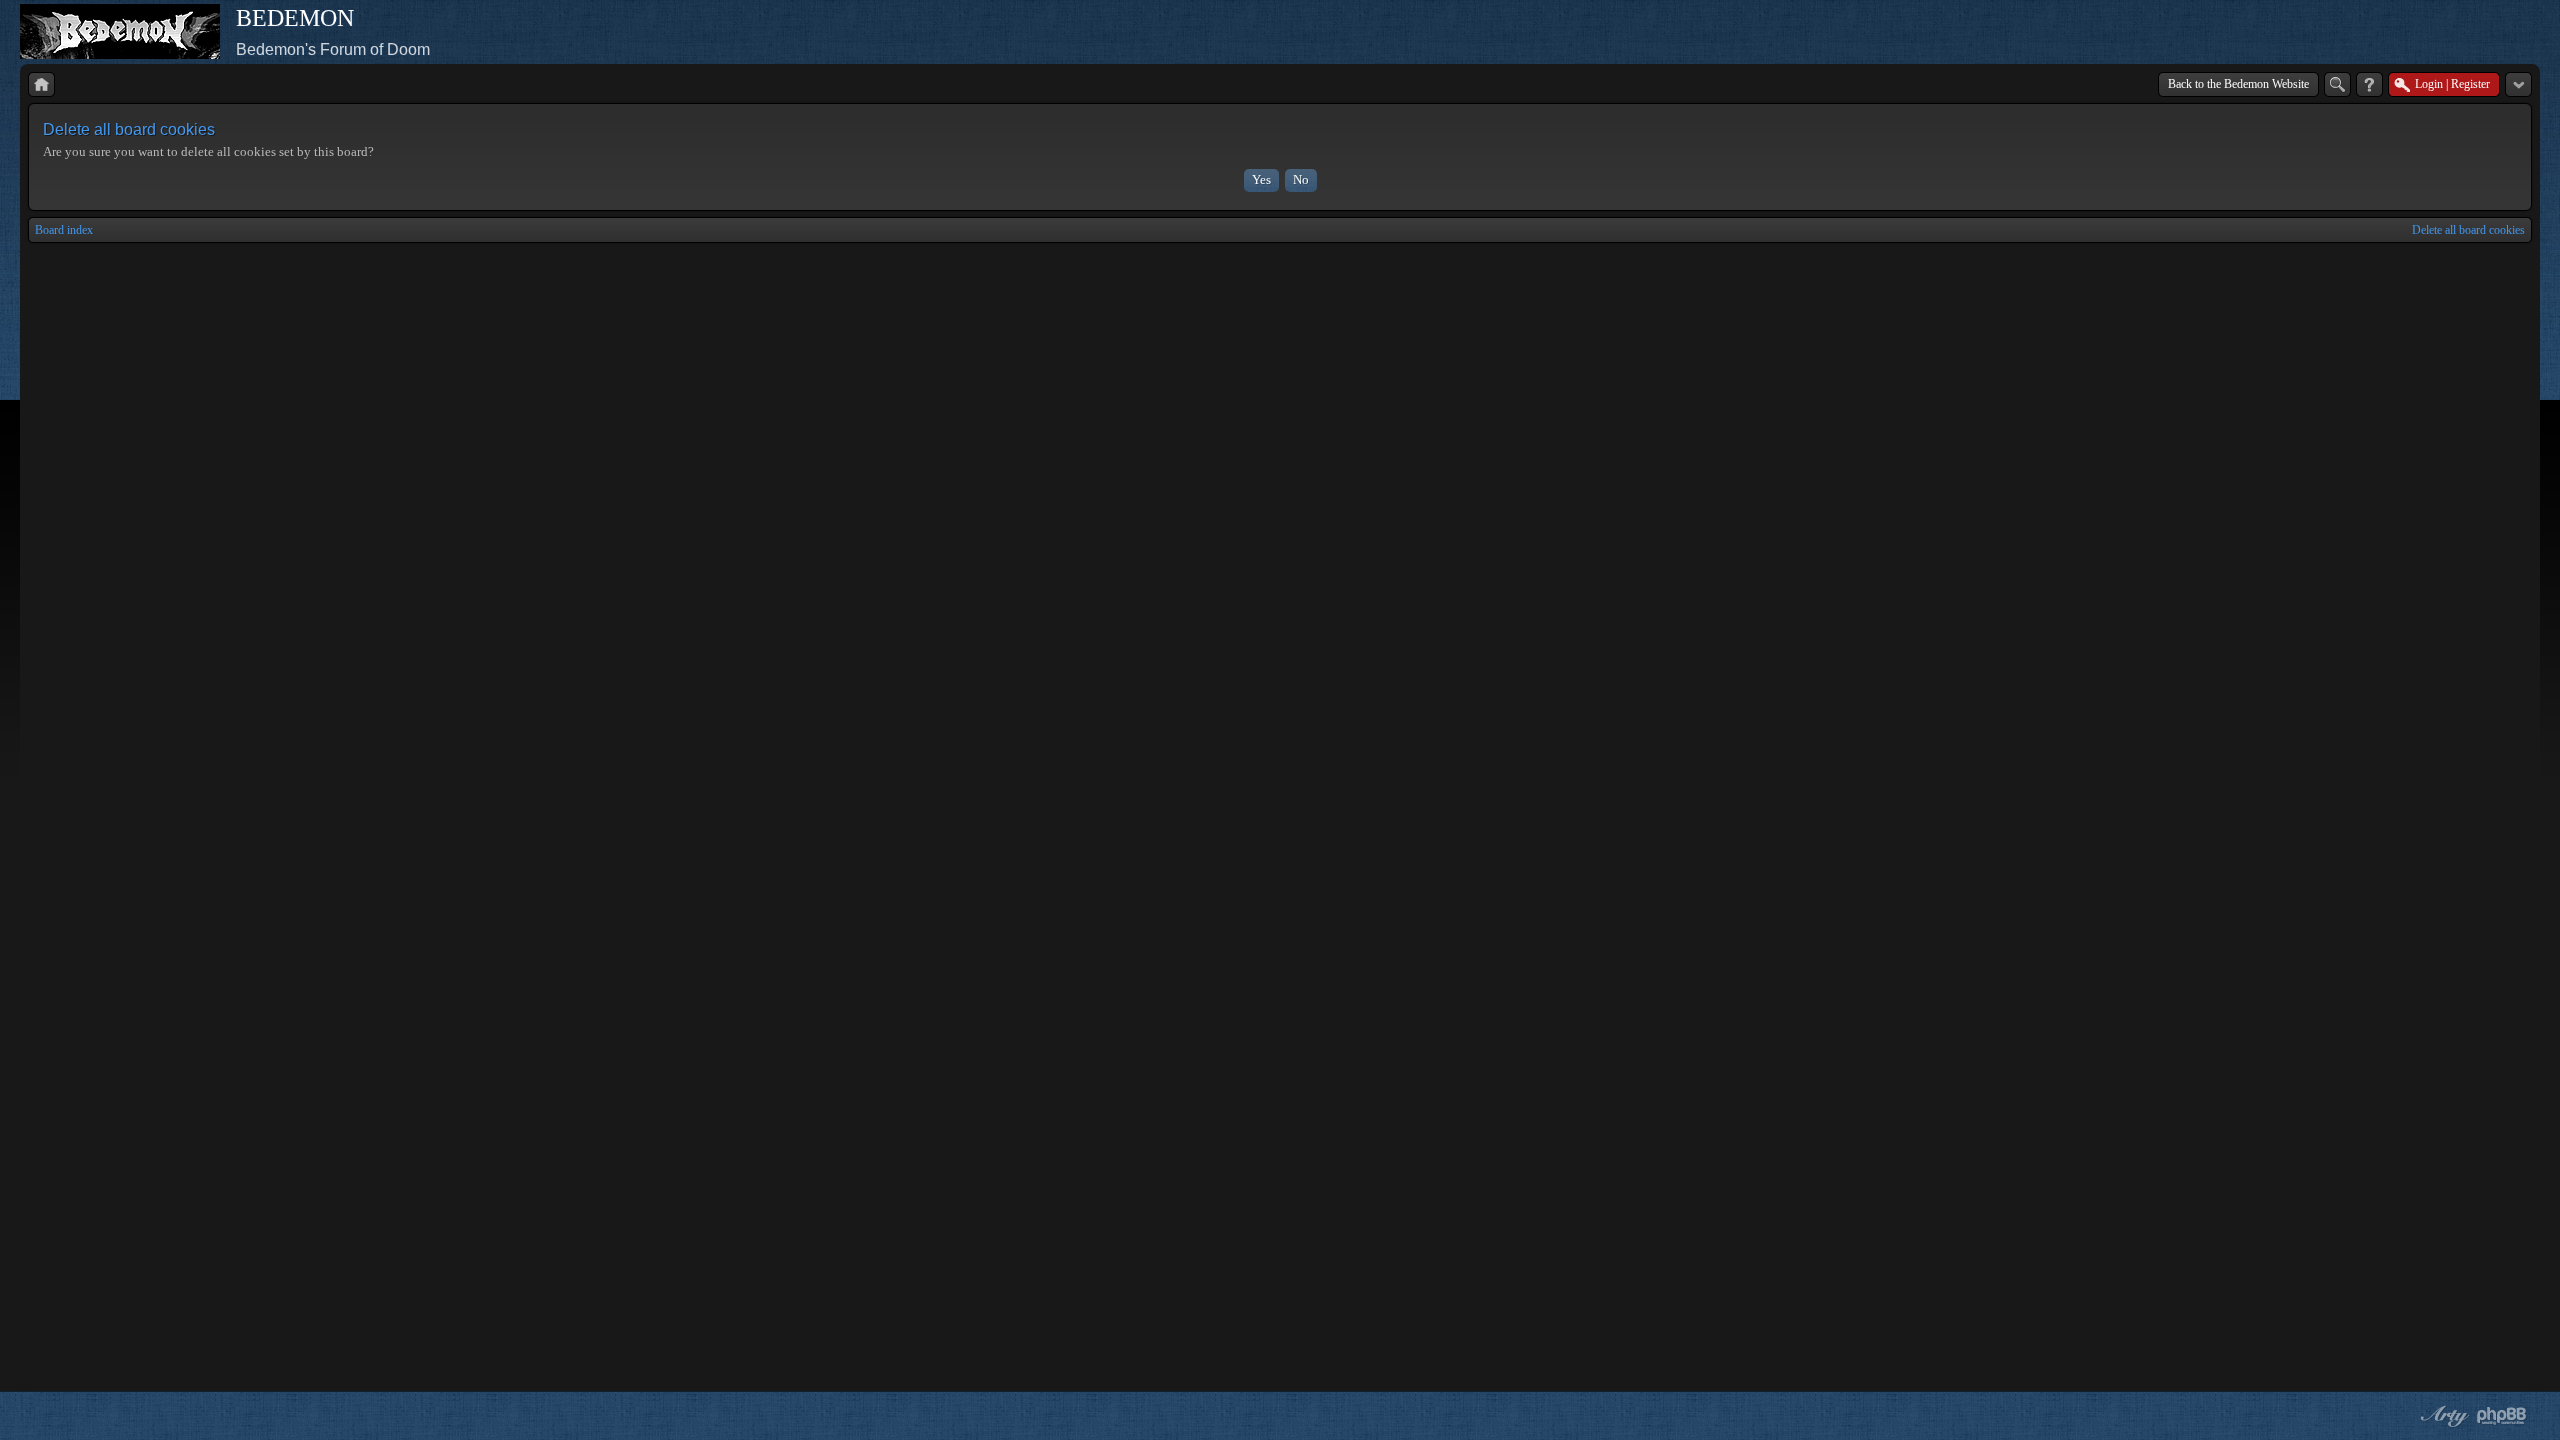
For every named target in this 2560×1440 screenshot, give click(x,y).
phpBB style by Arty (2442, 1416)
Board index (64, 230)
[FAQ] (2369, 84)
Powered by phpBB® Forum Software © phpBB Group (2502, 1416)
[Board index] (41, 84)
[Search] (2337, 84)
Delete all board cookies (2468, 230)
